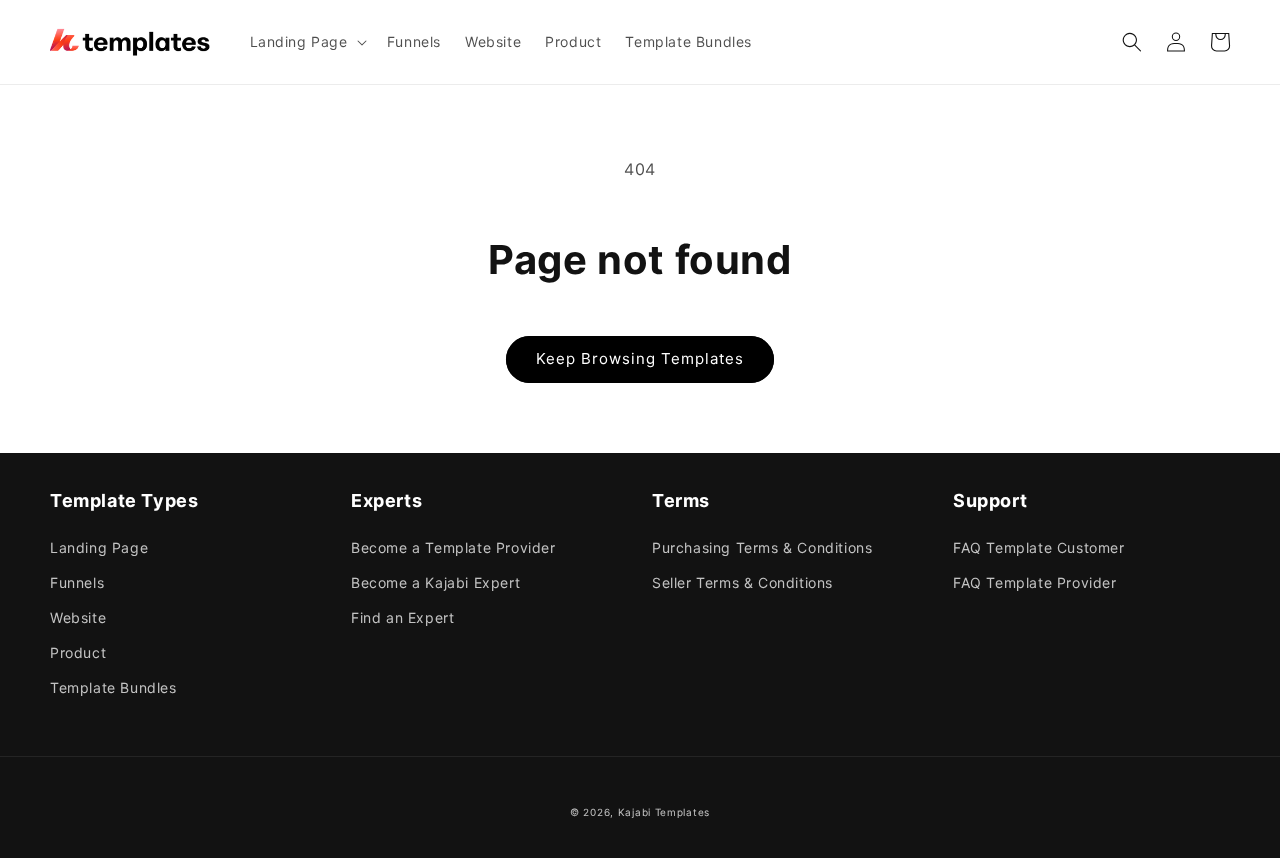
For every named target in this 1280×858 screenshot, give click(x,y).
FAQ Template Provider (1035, 582)
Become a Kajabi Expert (435, 582)
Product (78, 652)
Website (78, 617)
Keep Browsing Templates (640, 358)
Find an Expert (402, 617)
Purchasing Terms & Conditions (762, 547)
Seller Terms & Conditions (742, 582)
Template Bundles (113, 687)
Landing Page (99, 547)
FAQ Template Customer (1039, 547)
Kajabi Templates (664, 812)
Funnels (77, 582)
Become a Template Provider (453, 547)
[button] (306, 42)
